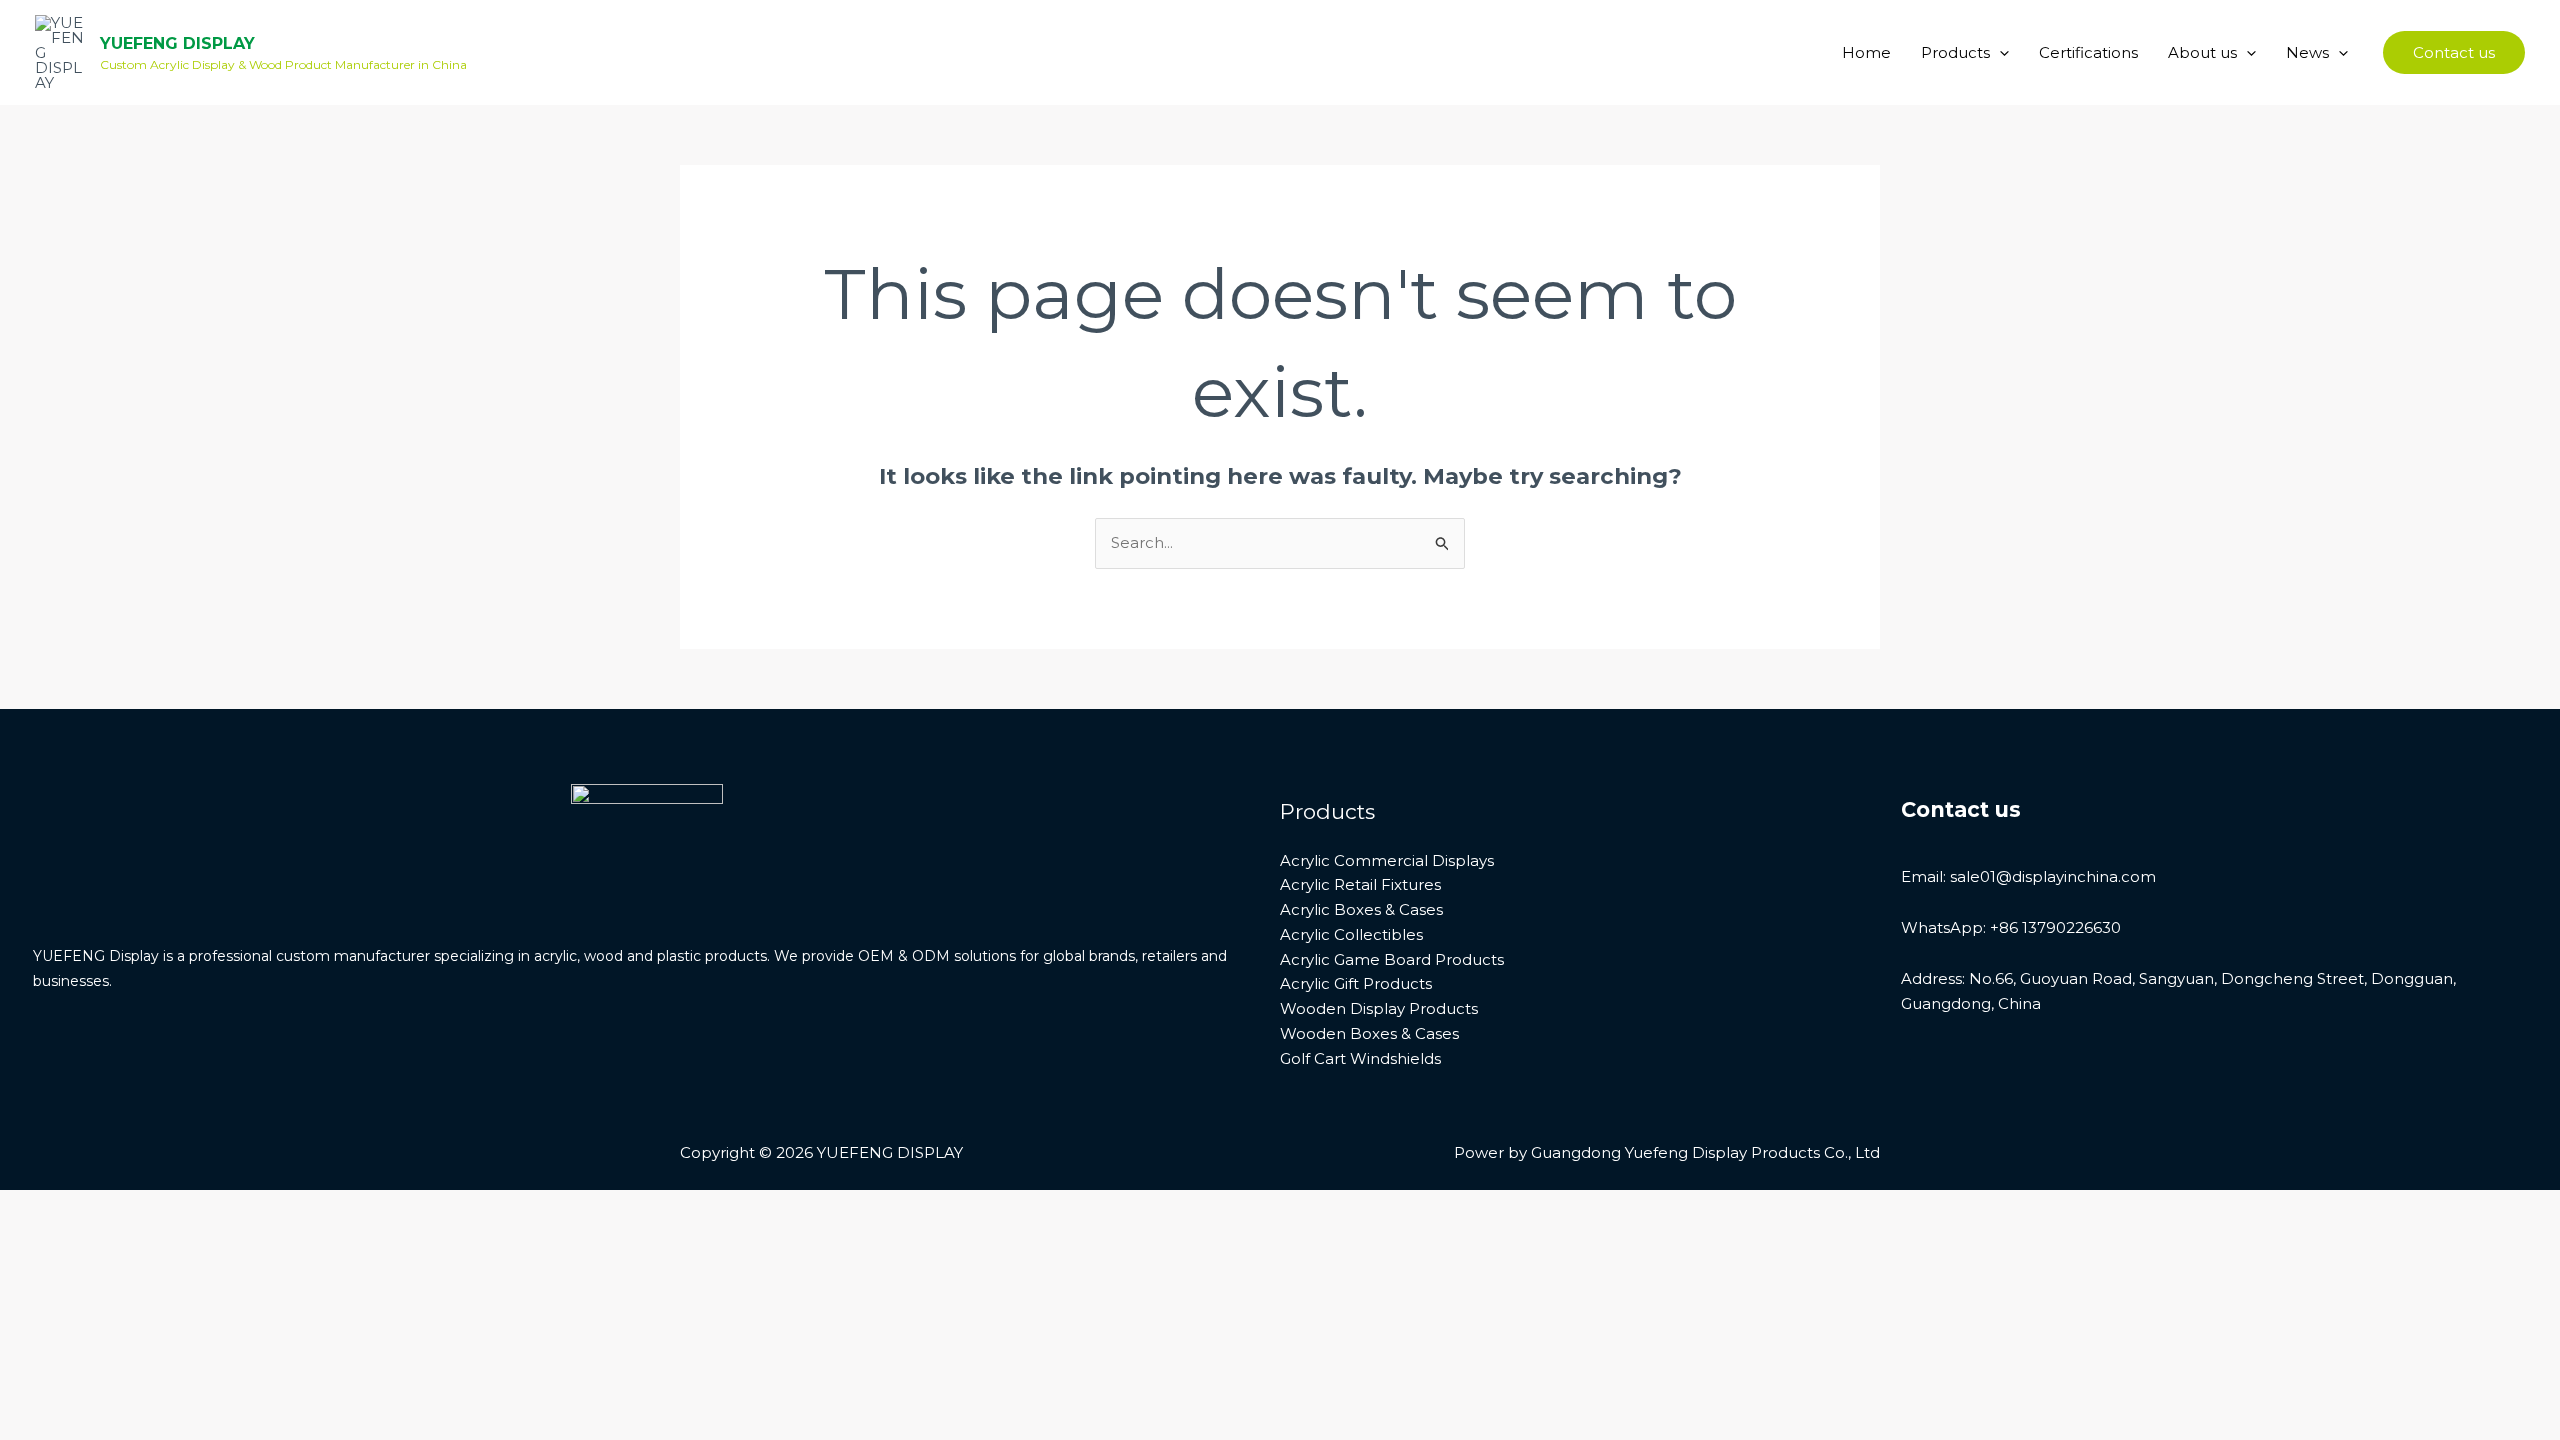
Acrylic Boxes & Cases (1361, 909)
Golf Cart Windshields (1360, 1058)
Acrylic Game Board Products (1392, 959)
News (2307, 52)
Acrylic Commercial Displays (1387, 860)
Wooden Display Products (1379, 1008)
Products (1955, 52)
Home (1866, 52)
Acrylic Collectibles (1351, 934)
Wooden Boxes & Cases (1369, 1033)
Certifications (2088, 52)
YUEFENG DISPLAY (177, 43)
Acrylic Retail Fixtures (1360, 884)
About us (2202, 52)
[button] (1999, 53)
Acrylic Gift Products (1356, 983)
